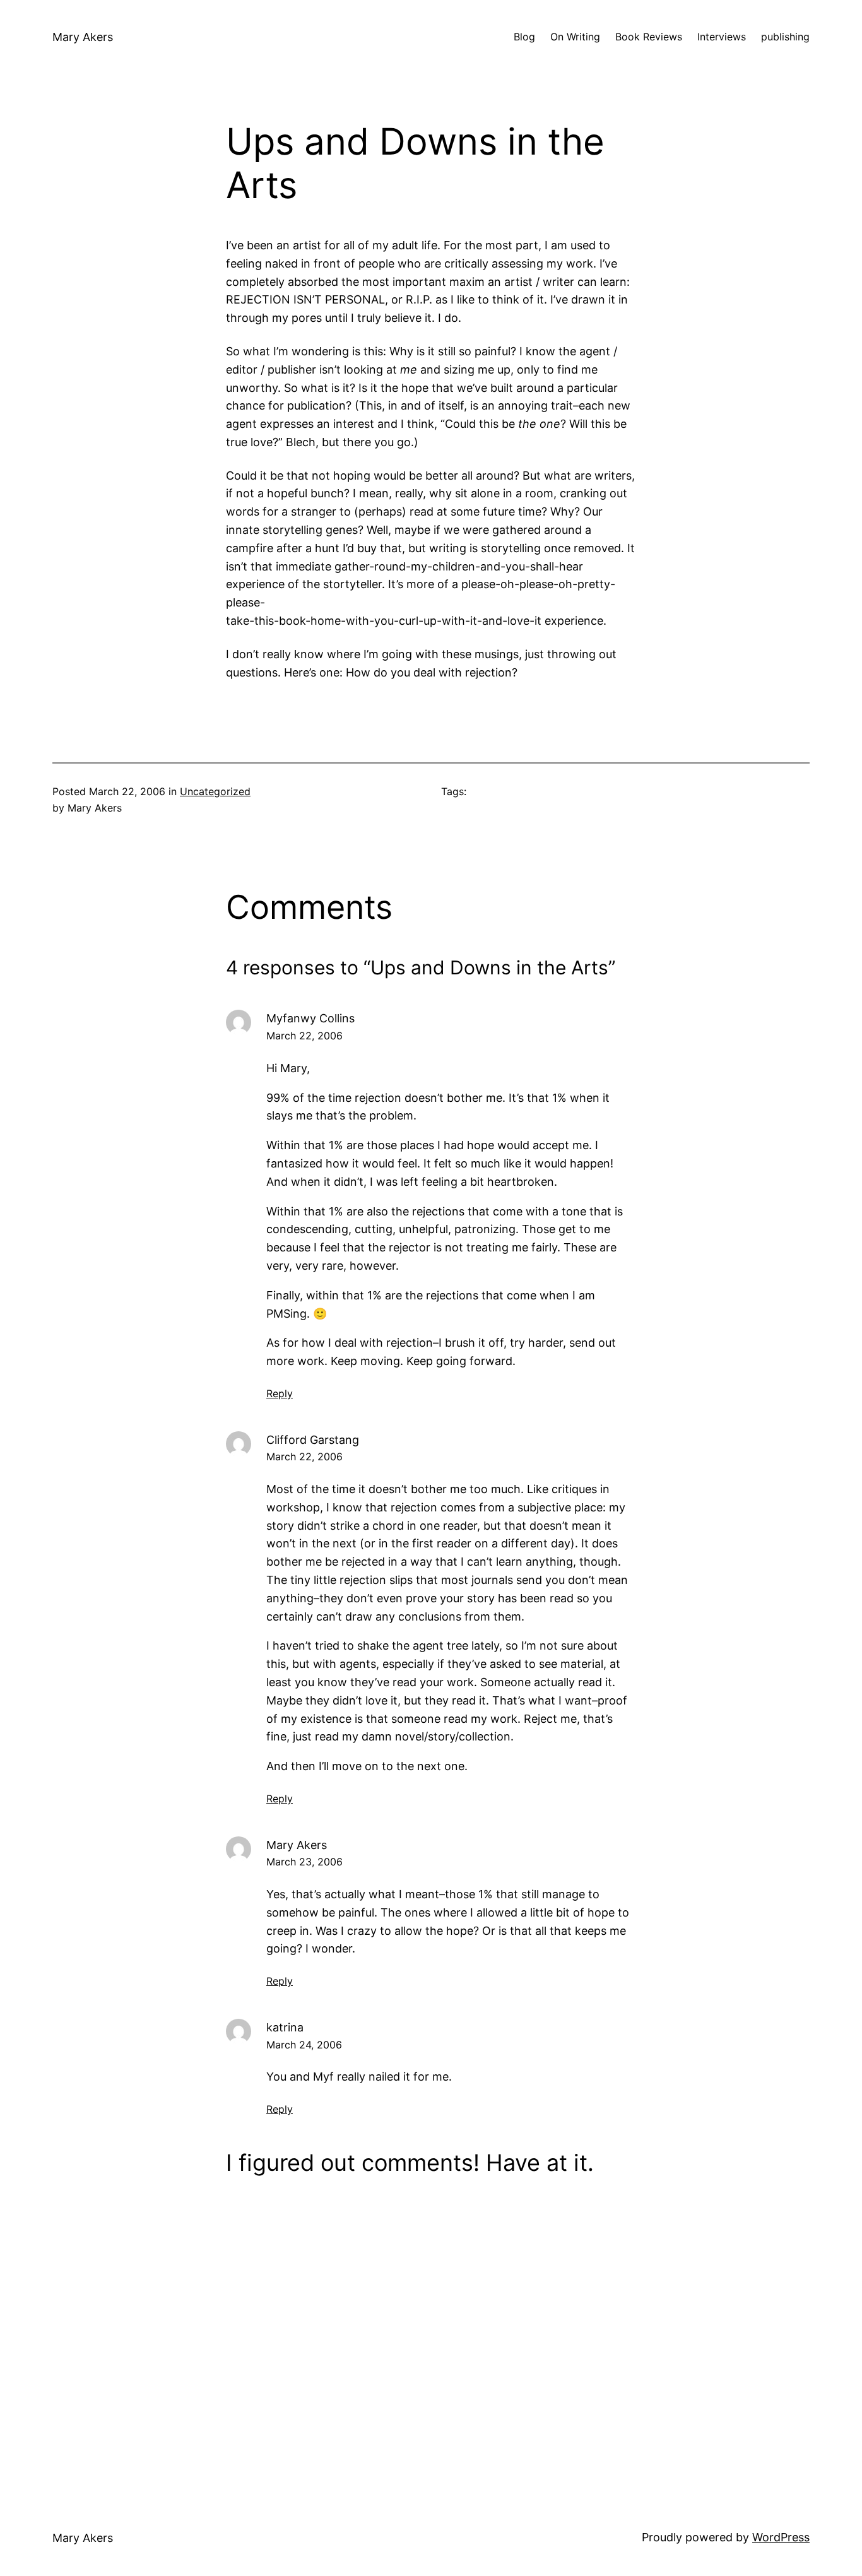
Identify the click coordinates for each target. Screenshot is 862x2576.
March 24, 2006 (304, 2045)
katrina (285, 2027)
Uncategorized (215, 791)
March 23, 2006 (304, 1862)
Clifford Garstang (313, 1440)
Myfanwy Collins (310, 1018)
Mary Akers (83, 37)
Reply (280, 1393)
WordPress (781, 2537)
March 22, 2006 (304, 1036)
